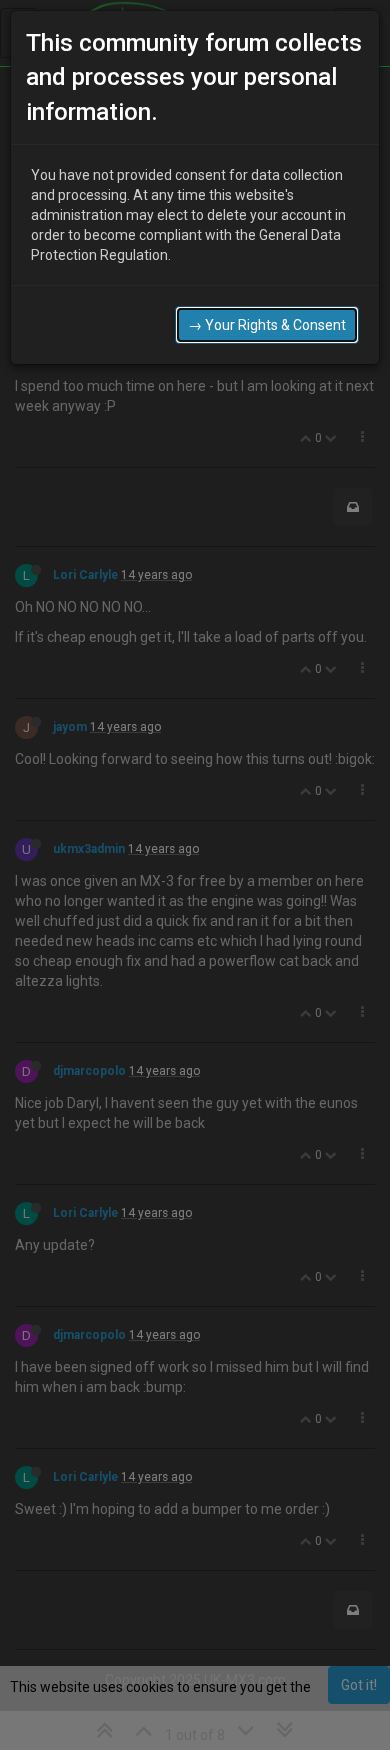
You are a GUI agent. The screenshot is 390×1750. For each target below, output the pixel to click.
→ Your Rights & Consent (267, 325)
